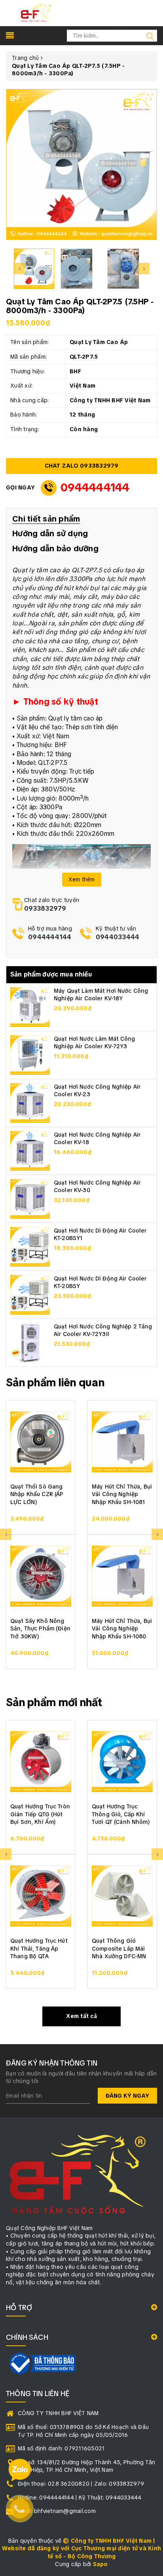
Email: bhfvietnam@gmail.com (57, 2511)
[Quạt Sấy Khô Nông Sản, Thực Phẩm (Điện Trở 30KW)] (41, 1576)
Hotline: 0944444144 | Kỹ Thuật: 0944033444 (80, 2498)
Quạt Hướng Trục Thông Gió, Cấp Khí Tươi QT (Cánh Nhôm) (121, 1814)
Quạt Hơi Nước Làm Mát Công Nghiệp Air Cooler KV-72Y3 (95, 1043)
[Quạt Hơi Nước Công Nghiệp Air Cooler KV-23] (30, 1102)
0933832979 (45, 909)
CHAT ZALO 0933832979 (82, 466)
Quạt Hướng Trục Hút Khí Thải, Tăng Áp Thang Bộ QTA (39, 1948)
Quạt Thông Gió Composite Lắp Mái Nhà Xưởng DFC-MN (119, 1948)
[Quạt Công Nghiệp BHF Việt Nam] (36, 13)
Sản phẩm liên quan (55, 1382)
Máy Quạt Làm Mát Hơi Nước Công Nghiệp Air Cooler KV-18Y (101, 995)
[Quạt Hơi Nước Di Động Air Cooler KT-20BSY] (30, 1294)
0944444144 (95, 487)
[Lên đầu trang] (151, 1797)
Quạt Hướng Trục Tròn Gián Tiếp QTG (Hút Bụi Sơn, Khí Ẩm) (40, 1814)
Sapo (100, 2564)
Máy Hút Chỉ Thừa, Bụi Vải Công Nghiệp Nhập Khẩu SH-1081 (122, 1494)
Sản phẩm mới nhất (54, 1702)
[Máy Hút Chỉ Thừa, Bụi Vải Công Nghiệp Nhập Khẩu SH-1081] (122, 1442)
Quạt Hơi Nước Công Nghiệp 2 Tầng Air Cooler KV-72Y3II (103, 1330)
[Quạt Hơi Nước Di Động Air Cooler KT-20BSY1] (30, 1246)
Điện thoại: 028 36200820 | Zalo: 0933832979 (81, 2484)
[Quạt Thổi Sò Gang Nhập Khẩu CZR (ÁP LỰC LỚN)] (41, 1442)
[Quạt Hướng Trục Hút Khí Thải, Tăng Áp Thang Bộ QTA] (41, 1896)
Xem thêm (82, 879)
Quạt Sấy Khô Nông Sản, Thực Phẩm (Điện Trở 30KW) (40, 1629)
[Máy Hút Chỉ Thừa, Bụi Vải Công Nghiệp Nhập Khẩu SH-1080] (122, 1576)
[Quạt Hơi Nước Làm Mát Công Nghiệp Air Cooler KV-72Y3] (30, 1054)
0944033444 (118, 937)
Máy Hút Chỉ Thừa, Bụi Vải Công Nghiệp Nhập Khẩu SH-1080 (122, 1629)
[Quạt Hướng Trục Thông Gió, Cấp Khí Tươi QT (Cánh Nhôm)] (122, 1762)
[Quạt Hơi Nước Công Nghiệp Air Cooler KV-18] (30, 1150)
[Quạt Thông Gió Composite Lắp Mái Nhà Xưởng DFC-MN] (122, 1896)
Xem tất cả (81, 2016)
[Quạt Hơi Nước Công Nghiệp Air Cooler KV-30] (30, 1198)
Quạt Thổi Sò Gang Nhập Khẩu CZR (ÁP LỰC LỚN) (37, 1494)
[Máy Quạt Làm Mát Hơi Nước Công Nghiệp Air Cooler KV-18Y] (30, 1006)
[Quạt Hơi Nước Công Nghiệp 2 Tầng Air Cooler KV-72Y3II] (30, 1342)
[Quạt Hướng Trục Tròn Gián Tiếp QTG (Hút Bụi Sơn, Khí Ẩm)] (41, 1762)
